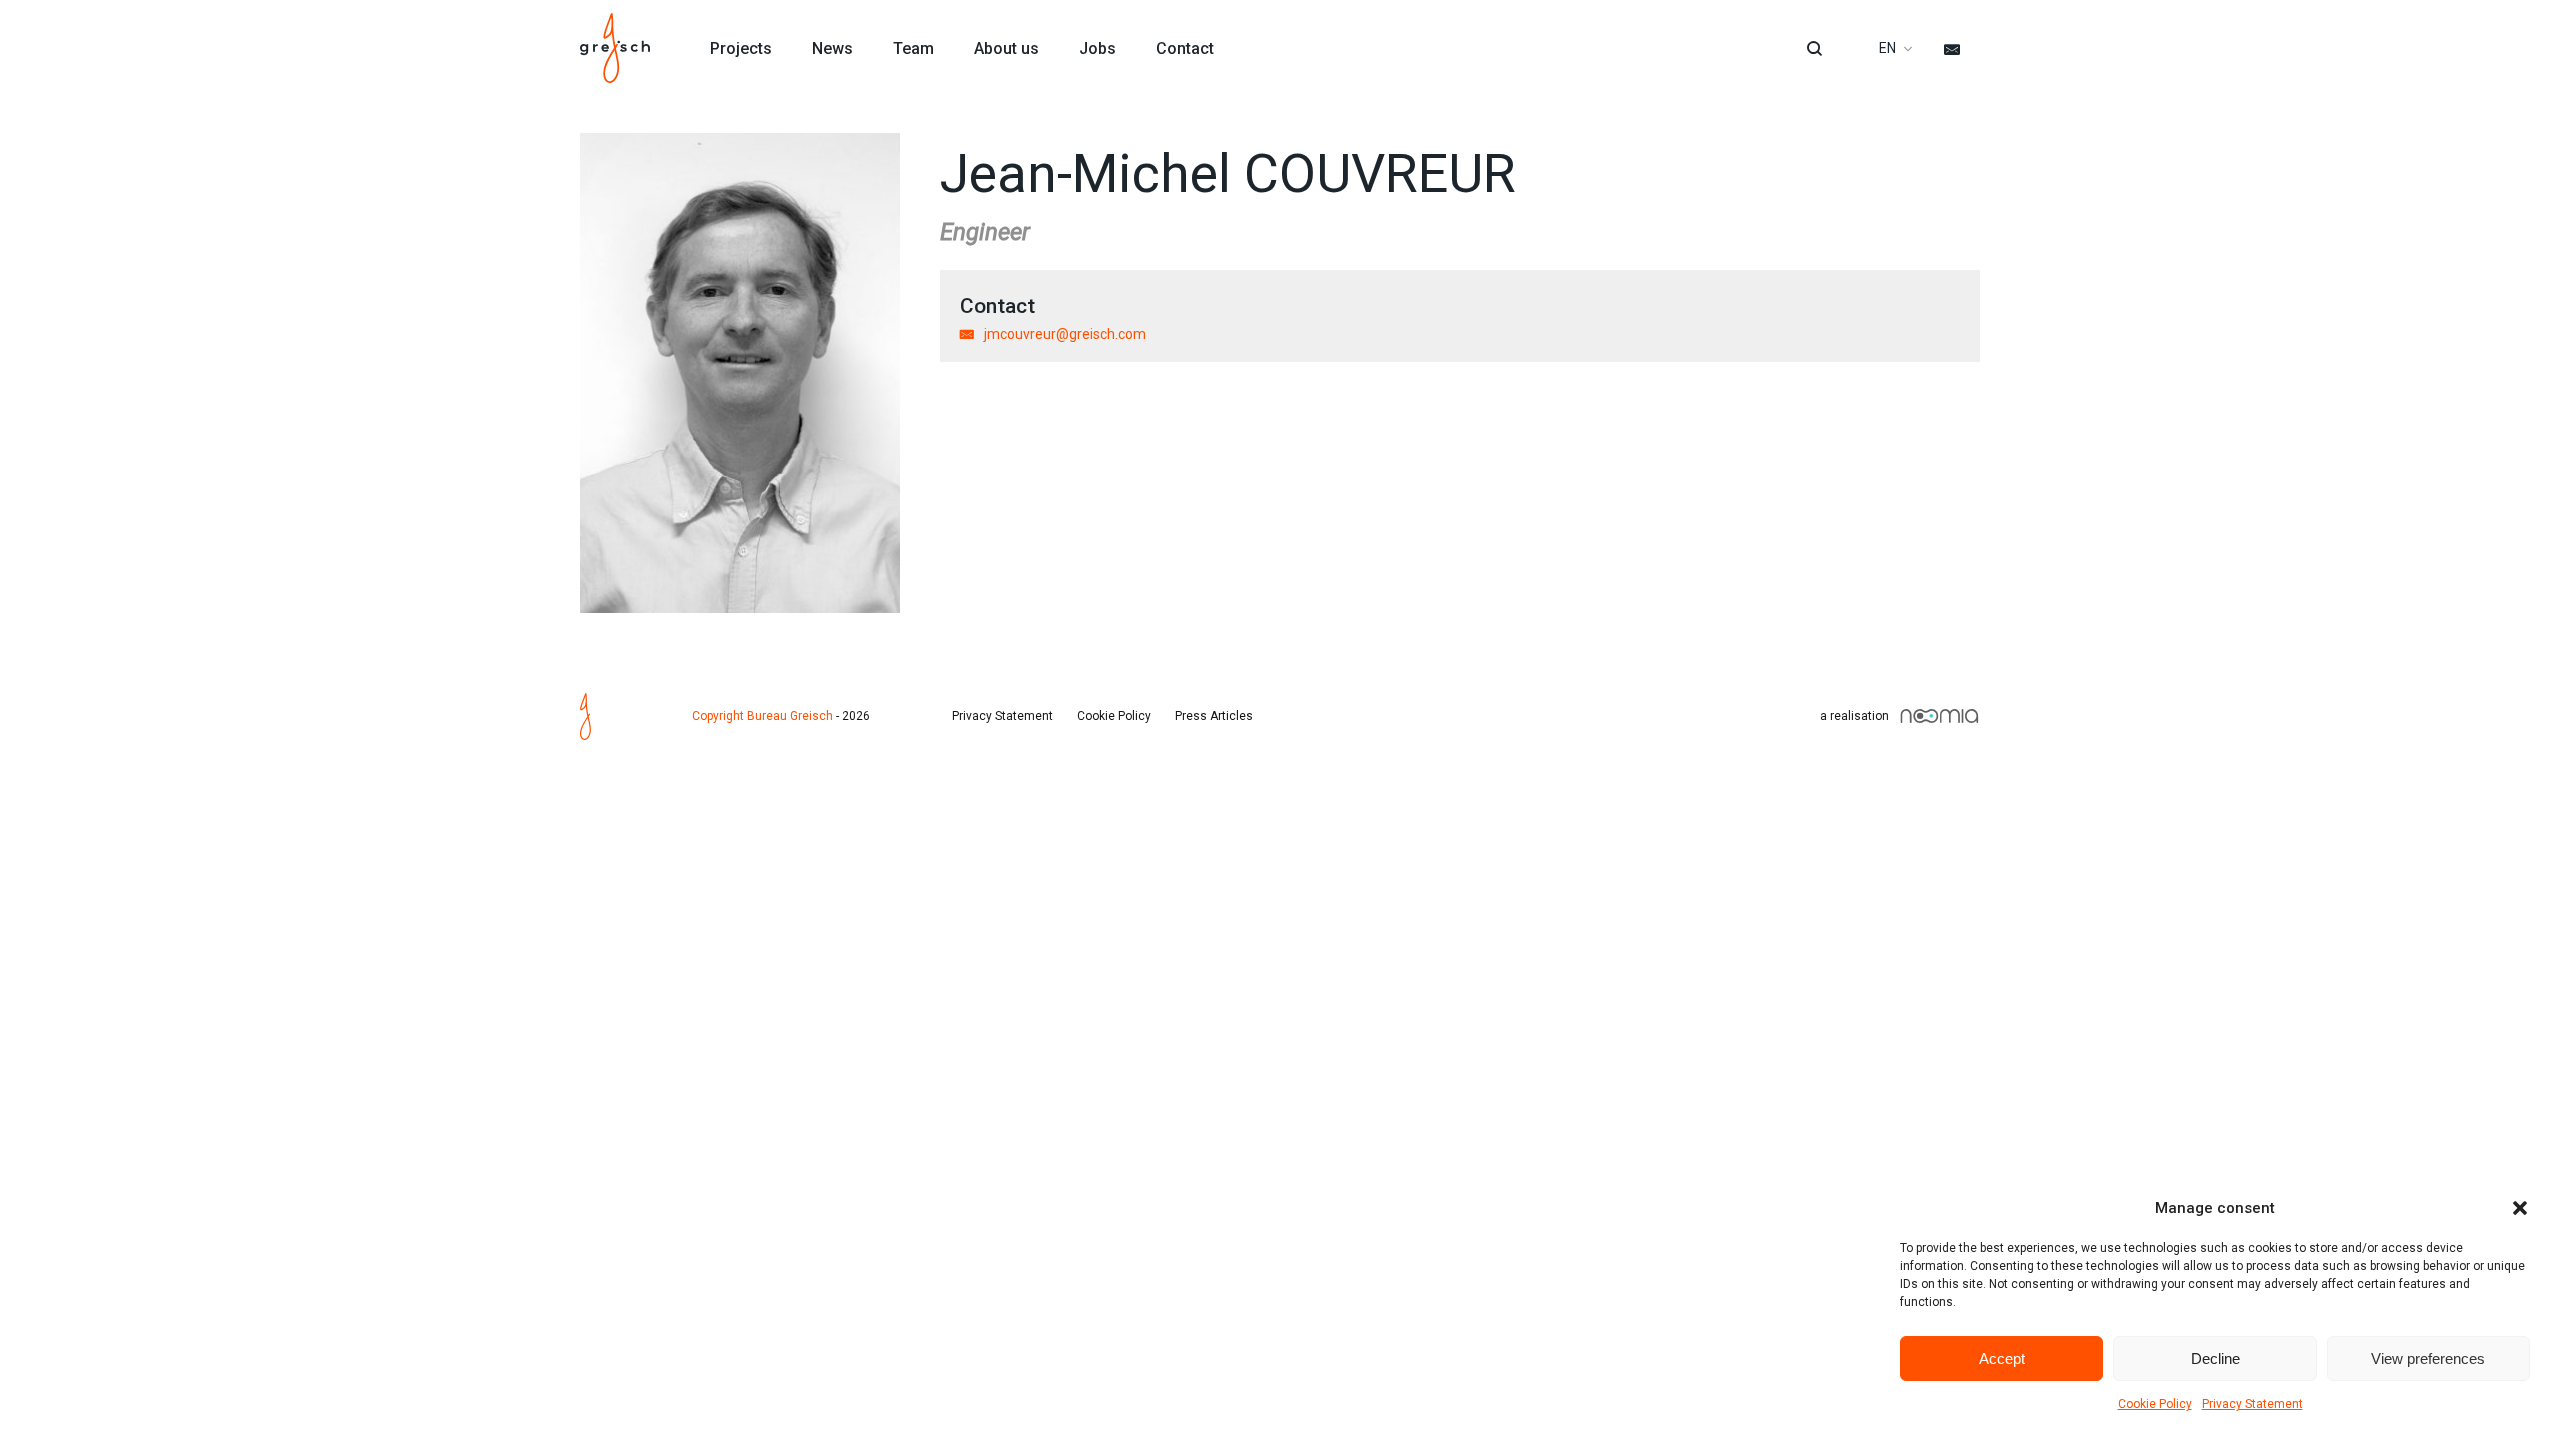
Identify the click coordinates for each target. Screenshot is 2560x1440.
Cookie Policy (2155, 1404)
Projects (741, 48)
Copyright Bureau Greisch (762, 716)
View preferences (2428, 1358)
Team (913, 48)
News (832, 48)
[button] (2520, 1208)
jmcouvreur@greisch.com (1065, 334)
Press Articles (1214, 716)
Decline (2215, 1358)
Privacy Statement (2252, 1404)
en (1887, 48)
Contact (1185, 48)
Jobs (1097, 48)
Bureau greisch (615, 48)
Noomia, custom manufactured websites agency (1939, 716)
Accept (2002, 1358)
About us (1006, 48)
